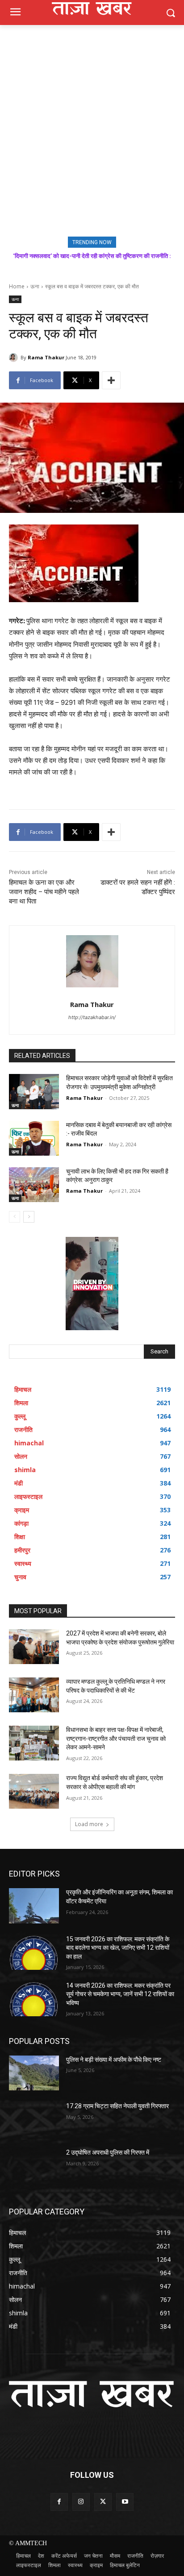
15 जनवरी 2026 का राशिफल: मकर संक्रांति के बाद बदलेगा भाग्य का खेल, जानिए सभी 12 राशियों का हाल (118, 1948)
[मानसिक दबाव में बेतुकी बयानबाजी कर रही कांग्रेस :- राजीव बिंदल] (34, 1138)
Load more (89, 1824)
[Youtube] (125, 2502)
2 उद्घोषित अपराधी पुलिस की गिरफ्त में (108, 2152)
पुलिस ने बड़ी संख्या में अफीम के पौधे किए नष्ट (114, 2060)
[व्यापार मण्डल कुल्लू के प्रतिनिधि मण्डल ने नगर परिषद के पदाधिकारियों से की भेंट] (34, 1695)
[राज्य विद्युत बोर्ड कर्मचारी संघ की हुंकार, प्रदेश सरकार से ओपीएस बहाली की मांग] (34, 1791)
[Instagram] (81, 2502)
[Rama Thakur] (15, 358)
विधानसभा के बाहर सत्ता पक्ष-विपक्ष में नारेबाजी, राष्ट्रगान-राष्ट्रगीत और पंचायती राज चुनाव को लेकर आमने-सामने (116, 1738)
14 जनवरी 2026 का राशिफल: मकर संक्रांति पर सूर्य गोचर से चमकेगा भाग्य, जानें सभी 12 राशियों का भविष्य (120, 1994)
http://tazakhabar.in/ (92, 1017)
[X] (103, 2502)
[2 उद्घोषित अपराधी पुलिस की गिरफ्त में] (34, 2166)
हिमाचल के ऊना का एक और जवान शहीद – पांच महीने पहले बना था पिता (44, 892)
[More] (111, 380)
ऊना (35, 286)
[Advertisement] (92, 121)
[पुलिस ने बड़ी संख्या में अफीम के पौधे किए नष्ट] (34, 2073)
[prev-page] (15, 1217)
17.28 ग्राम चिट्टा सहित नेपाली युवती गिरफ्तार (117, 2106)
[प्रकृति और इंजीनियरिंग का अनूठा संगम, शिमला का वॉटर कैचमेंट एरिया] (34, 1906)
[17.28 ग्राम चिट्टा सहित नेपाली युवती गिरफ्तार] (34, 2119)
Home (17, 286)
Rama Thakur (46, 357)
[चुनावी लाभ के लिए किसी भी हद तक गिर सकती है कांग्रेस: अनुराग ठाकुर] (34, 1185)
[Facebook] (59, 2502)
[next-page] (29, 1217)
